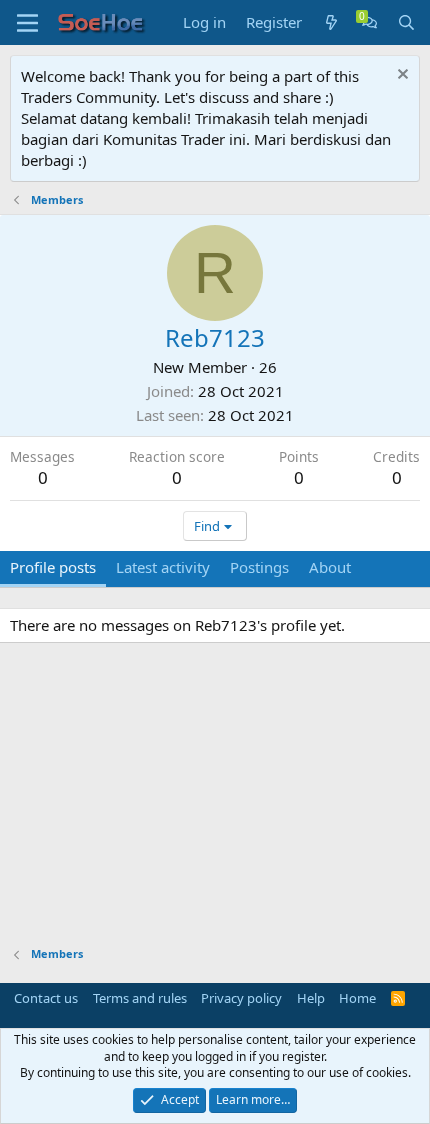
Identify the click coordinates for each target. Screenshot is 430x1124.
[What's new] (331, 22)
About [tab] (330, 567)
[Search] (406, 22)
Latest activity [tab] (163, 567)
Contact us (46, 998)
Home (357, 998)
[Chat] (369, 22)
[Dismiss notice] (400, 76)
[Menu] (27, 23)
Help (311, 998)
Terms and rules (140, 998)
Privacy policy (241, 998)
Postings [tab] (259, 567)
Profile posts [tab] (53, 567)
